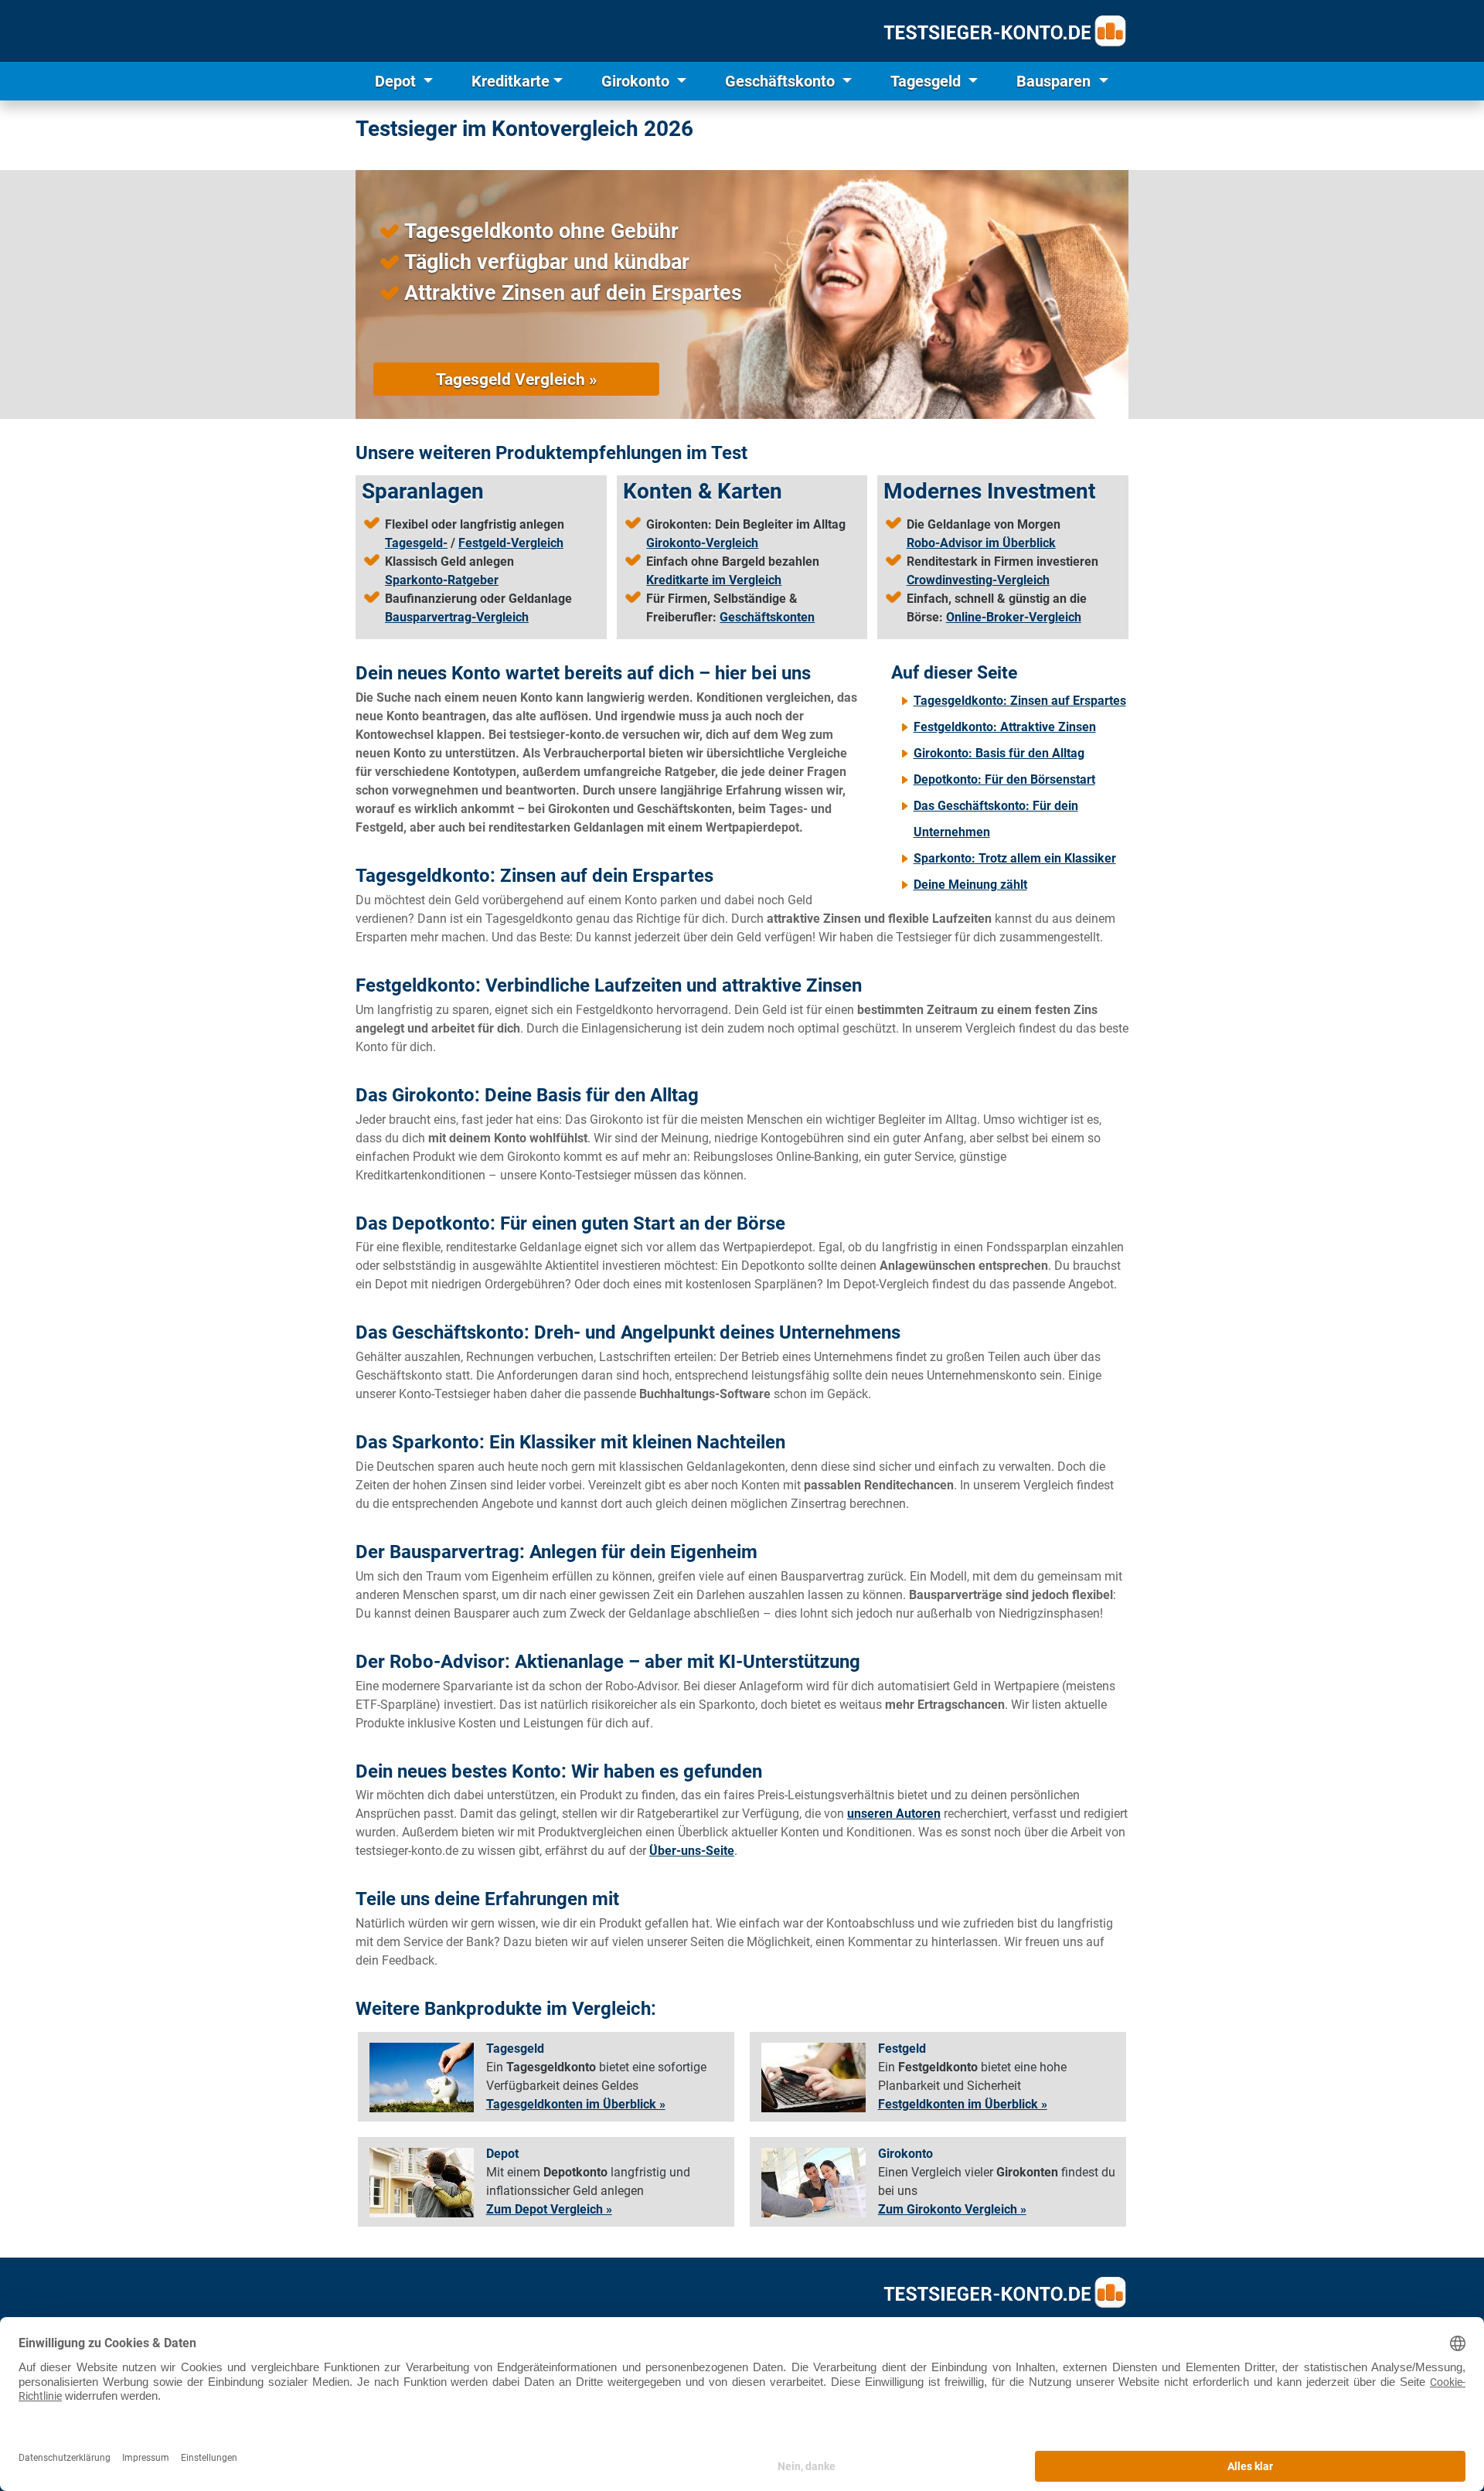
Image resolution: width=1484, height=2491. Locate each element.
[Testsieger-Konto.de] (1005, 31)
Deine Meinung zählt (970, 885)
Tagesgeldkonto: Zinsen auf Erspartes (1020, 701)
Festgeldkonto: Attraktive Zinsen (1005, 727)
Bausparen (1055, 81)
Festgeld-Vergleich (511, 543)
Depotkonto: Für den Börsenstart (1004, 779)
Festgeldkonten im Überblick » (963, 2104)
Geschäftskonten (767, 617)
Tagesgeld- (416, 543)
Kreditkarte (511, 81)
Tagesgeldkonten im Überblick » (576, 2104)
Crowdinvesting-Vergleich (978, 580)
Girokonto (637, 81)
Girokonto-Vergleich (702, 543)
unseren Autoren (894, 1814)
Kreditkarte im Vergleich (714, 580)
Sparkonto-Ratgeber (442, 580)
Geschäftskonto (782, 81)
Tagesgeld (927, 81)
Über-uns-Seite (692, 1851)
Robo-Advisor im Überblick (981, 543)
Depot (397, 81)
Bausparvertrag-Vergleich (457, 617)
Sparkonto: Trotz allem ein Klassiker (1015, 858)
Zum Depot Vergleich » (549, 2209)
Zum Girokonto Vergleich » (952, 2209)
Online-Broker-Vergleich (1014, 617)
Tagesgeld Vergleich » (516, 379)
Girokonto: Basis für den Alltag (999, 753)
